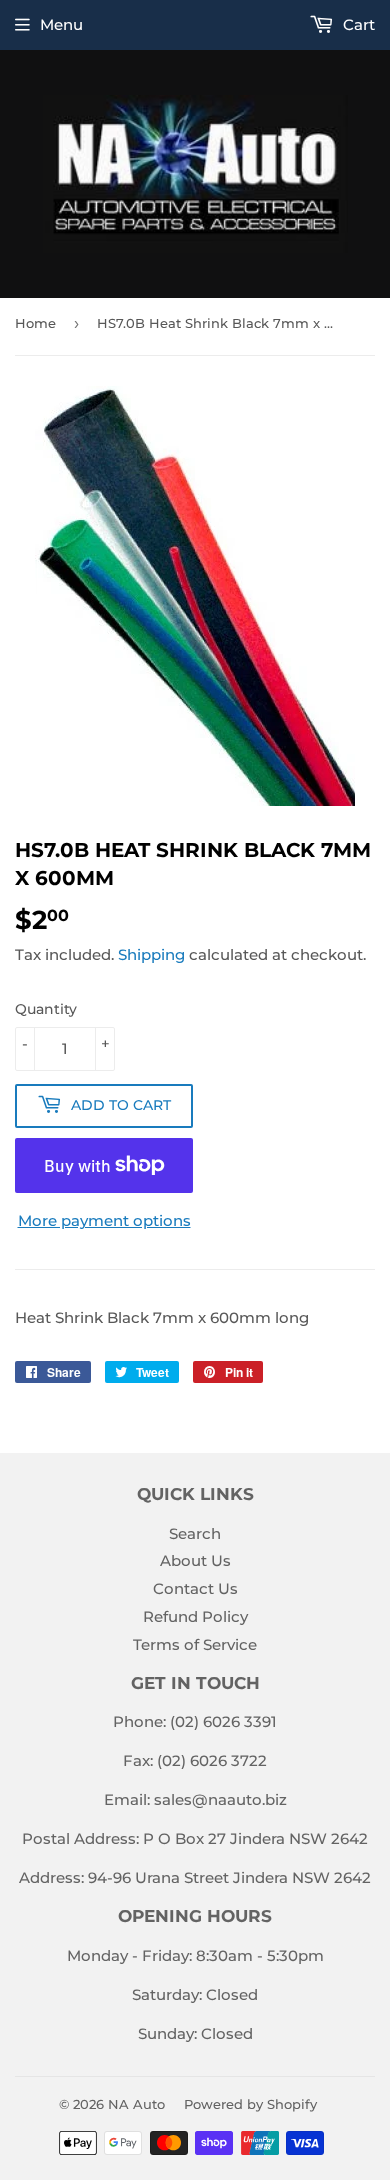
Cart (357, 24)
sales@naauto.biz (220, 1799)
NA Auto (136, 2104)
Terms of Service (195, 1644)
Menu (61, 24)
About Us (195, 1560)
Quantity (46, 1009)
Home (35, 323)
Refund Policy (195, 1616)
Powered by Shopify (250, 2104)
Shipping (151, 954)
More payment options (104, 1220)
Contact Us (195, 1588)
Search (195, 1533)
